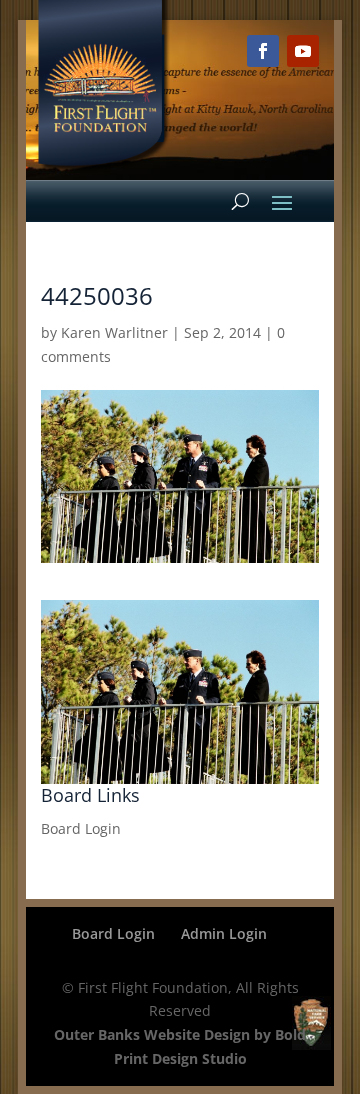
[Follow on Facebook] (263, 51)
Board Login (81, 828)
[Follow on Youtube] (303, 51)
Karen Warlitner (114, 332)
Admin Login (224, 933)
